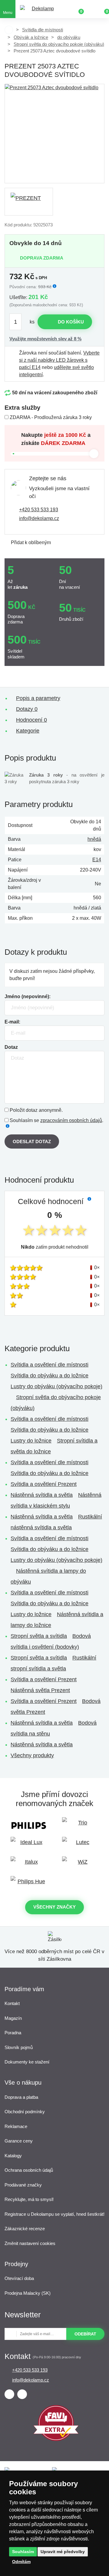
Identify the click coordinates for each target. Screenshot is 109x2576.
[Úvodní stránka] (9, 30)
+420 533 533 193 (39, 510)
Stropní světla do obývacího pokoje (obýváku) (59, 44)
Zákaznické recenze (25, 2229)
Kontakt (12, 2003)
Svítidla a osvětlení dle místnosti (50, 1365)
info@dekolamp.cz (39, 518)
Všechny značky (54, 1907)
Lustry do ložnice (31, 1441)
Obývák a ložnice (31, 37)
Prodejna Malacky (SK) (28, 2293)
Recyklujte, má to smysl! (29, 2199)
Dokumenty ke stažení (27, 2062)
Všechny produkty (32, 1755)
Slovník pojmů (19, 2047)
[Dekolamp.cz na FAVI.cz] (56, 2439)
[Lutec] (80, 1845)
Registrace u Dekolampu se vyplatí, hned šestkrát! (54, 2214)
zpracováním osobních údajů (71, 1120)
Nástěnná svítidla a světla (42, 1495)
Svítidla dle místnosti (43, 30)
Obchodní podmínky (25, 2112)
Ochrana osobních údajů (29, 2170)
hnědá (94, 839)
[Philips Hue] (29, 1884)
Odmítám (21, 2562)
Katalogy (13, 2156)
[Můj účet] (91, 9)
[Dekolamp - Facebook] (9, 2394)
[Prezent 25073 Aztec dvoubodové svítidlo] (54, 134)
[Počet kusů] (19, 322)
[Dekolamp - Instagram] (22, 2394)
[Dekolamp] (40, 9)
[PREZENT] (29, 202)
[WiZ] (80, 1865)
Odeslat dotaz (32, 1141)
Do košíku (71, 322)
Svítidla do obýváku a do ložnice (50, 1376)
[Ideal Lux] (29, 1845)
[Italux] (29, 1865)
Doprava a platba (21, 2097)
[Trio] (80, 1826)
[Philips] (29, 1826)
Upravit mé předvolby (63, 2552)
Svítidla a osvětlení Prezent (44, 1484)
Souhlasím (23, 2552)
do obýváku (69, 37)
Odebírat (85, 2334)
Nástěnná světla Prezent (40, 1690)
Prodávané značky (23, 2185)
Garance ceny (19, 2141)
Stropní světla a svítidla (39, 1636)
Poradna (13, 2033)
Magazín (13, 2018)
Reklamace (16, 2126)
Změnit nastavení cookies (30, 2243)
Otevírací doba (19, 2278)
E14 (97, 860)
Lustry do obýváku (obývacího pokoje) (56, 1386)
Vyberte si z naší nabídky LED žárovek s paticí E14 (59, 360)
